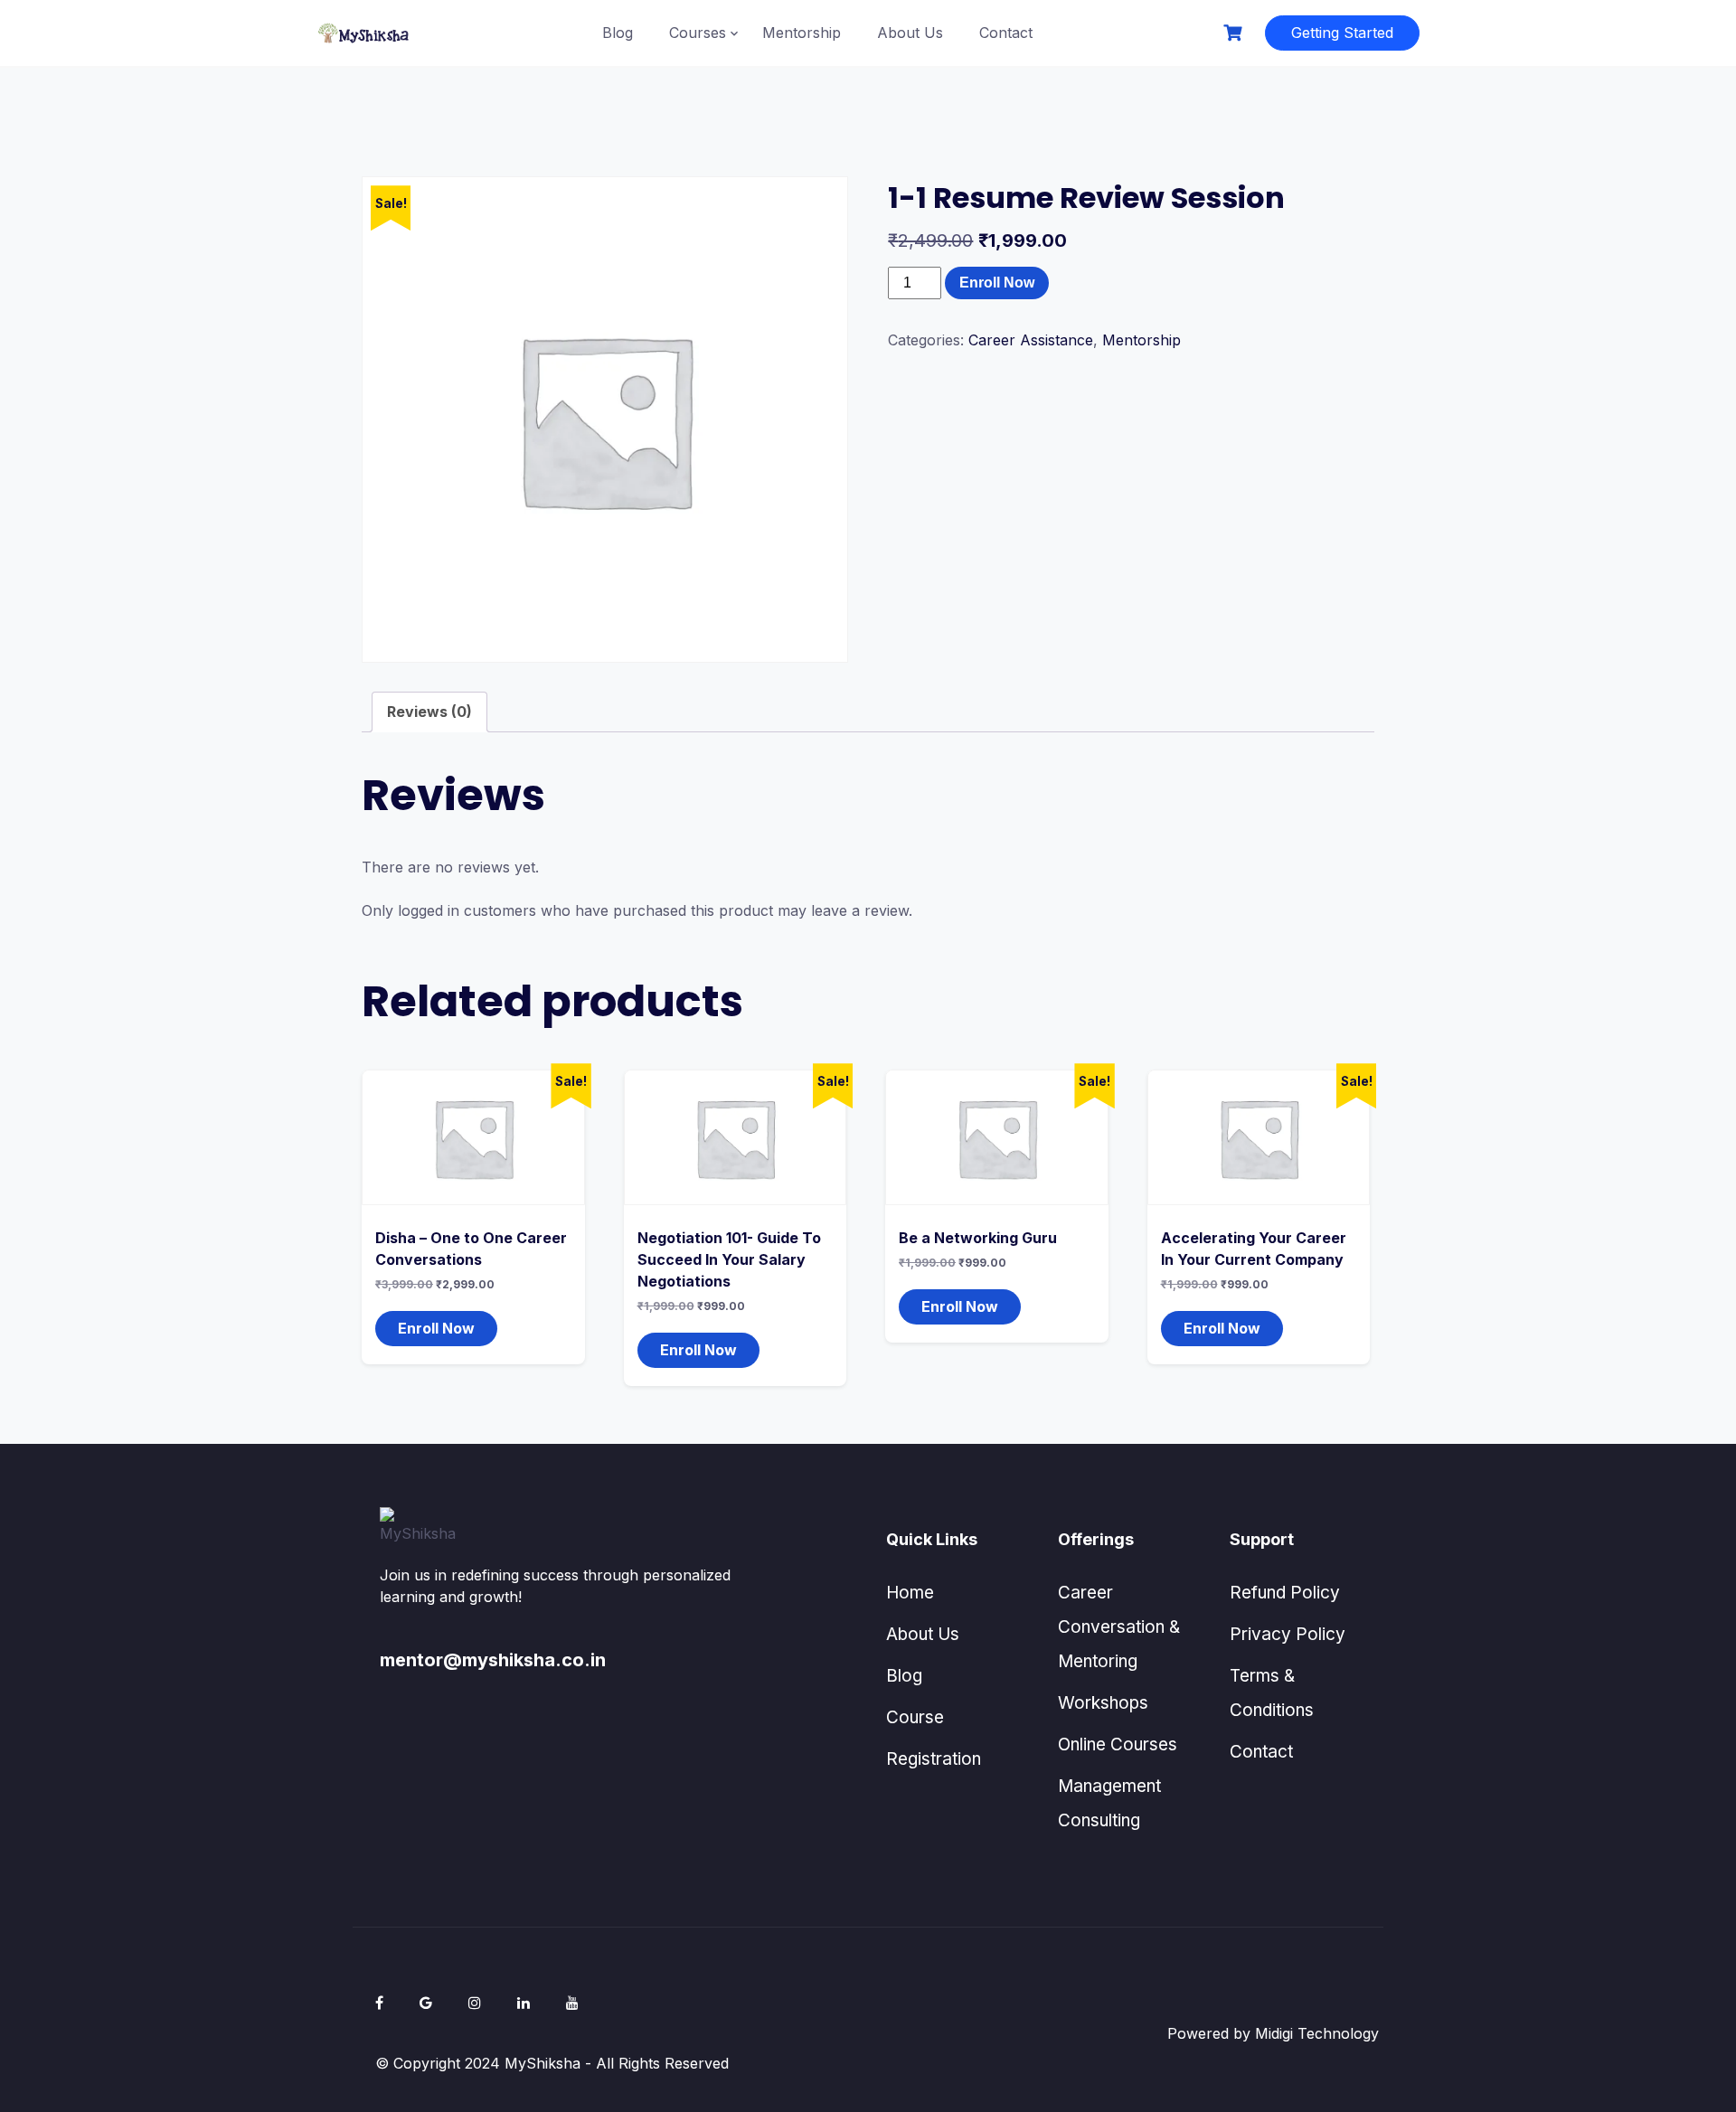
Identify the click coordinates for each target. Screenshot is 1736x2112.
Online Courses (1118, 1744)
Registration (934, 1759)
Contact (1006, 33)
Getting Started (1342, 33)
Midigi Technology (1317, 2033)
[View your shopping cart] (1235, 33)
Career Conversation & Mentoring (1119, 1627)
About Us (910, 33)
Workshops (1103, 1703)
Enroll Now (997, 283)
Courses (698, 33)
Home (910, 1593)
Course (915, 1717)
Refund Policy (1285, 1593)
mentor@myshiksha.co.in (493, 1660)
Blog (618, 33)
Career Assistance (1031, 340)
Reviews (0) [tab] (429, 712)
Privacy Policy (1288, 1634)
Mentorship (802, 33)
